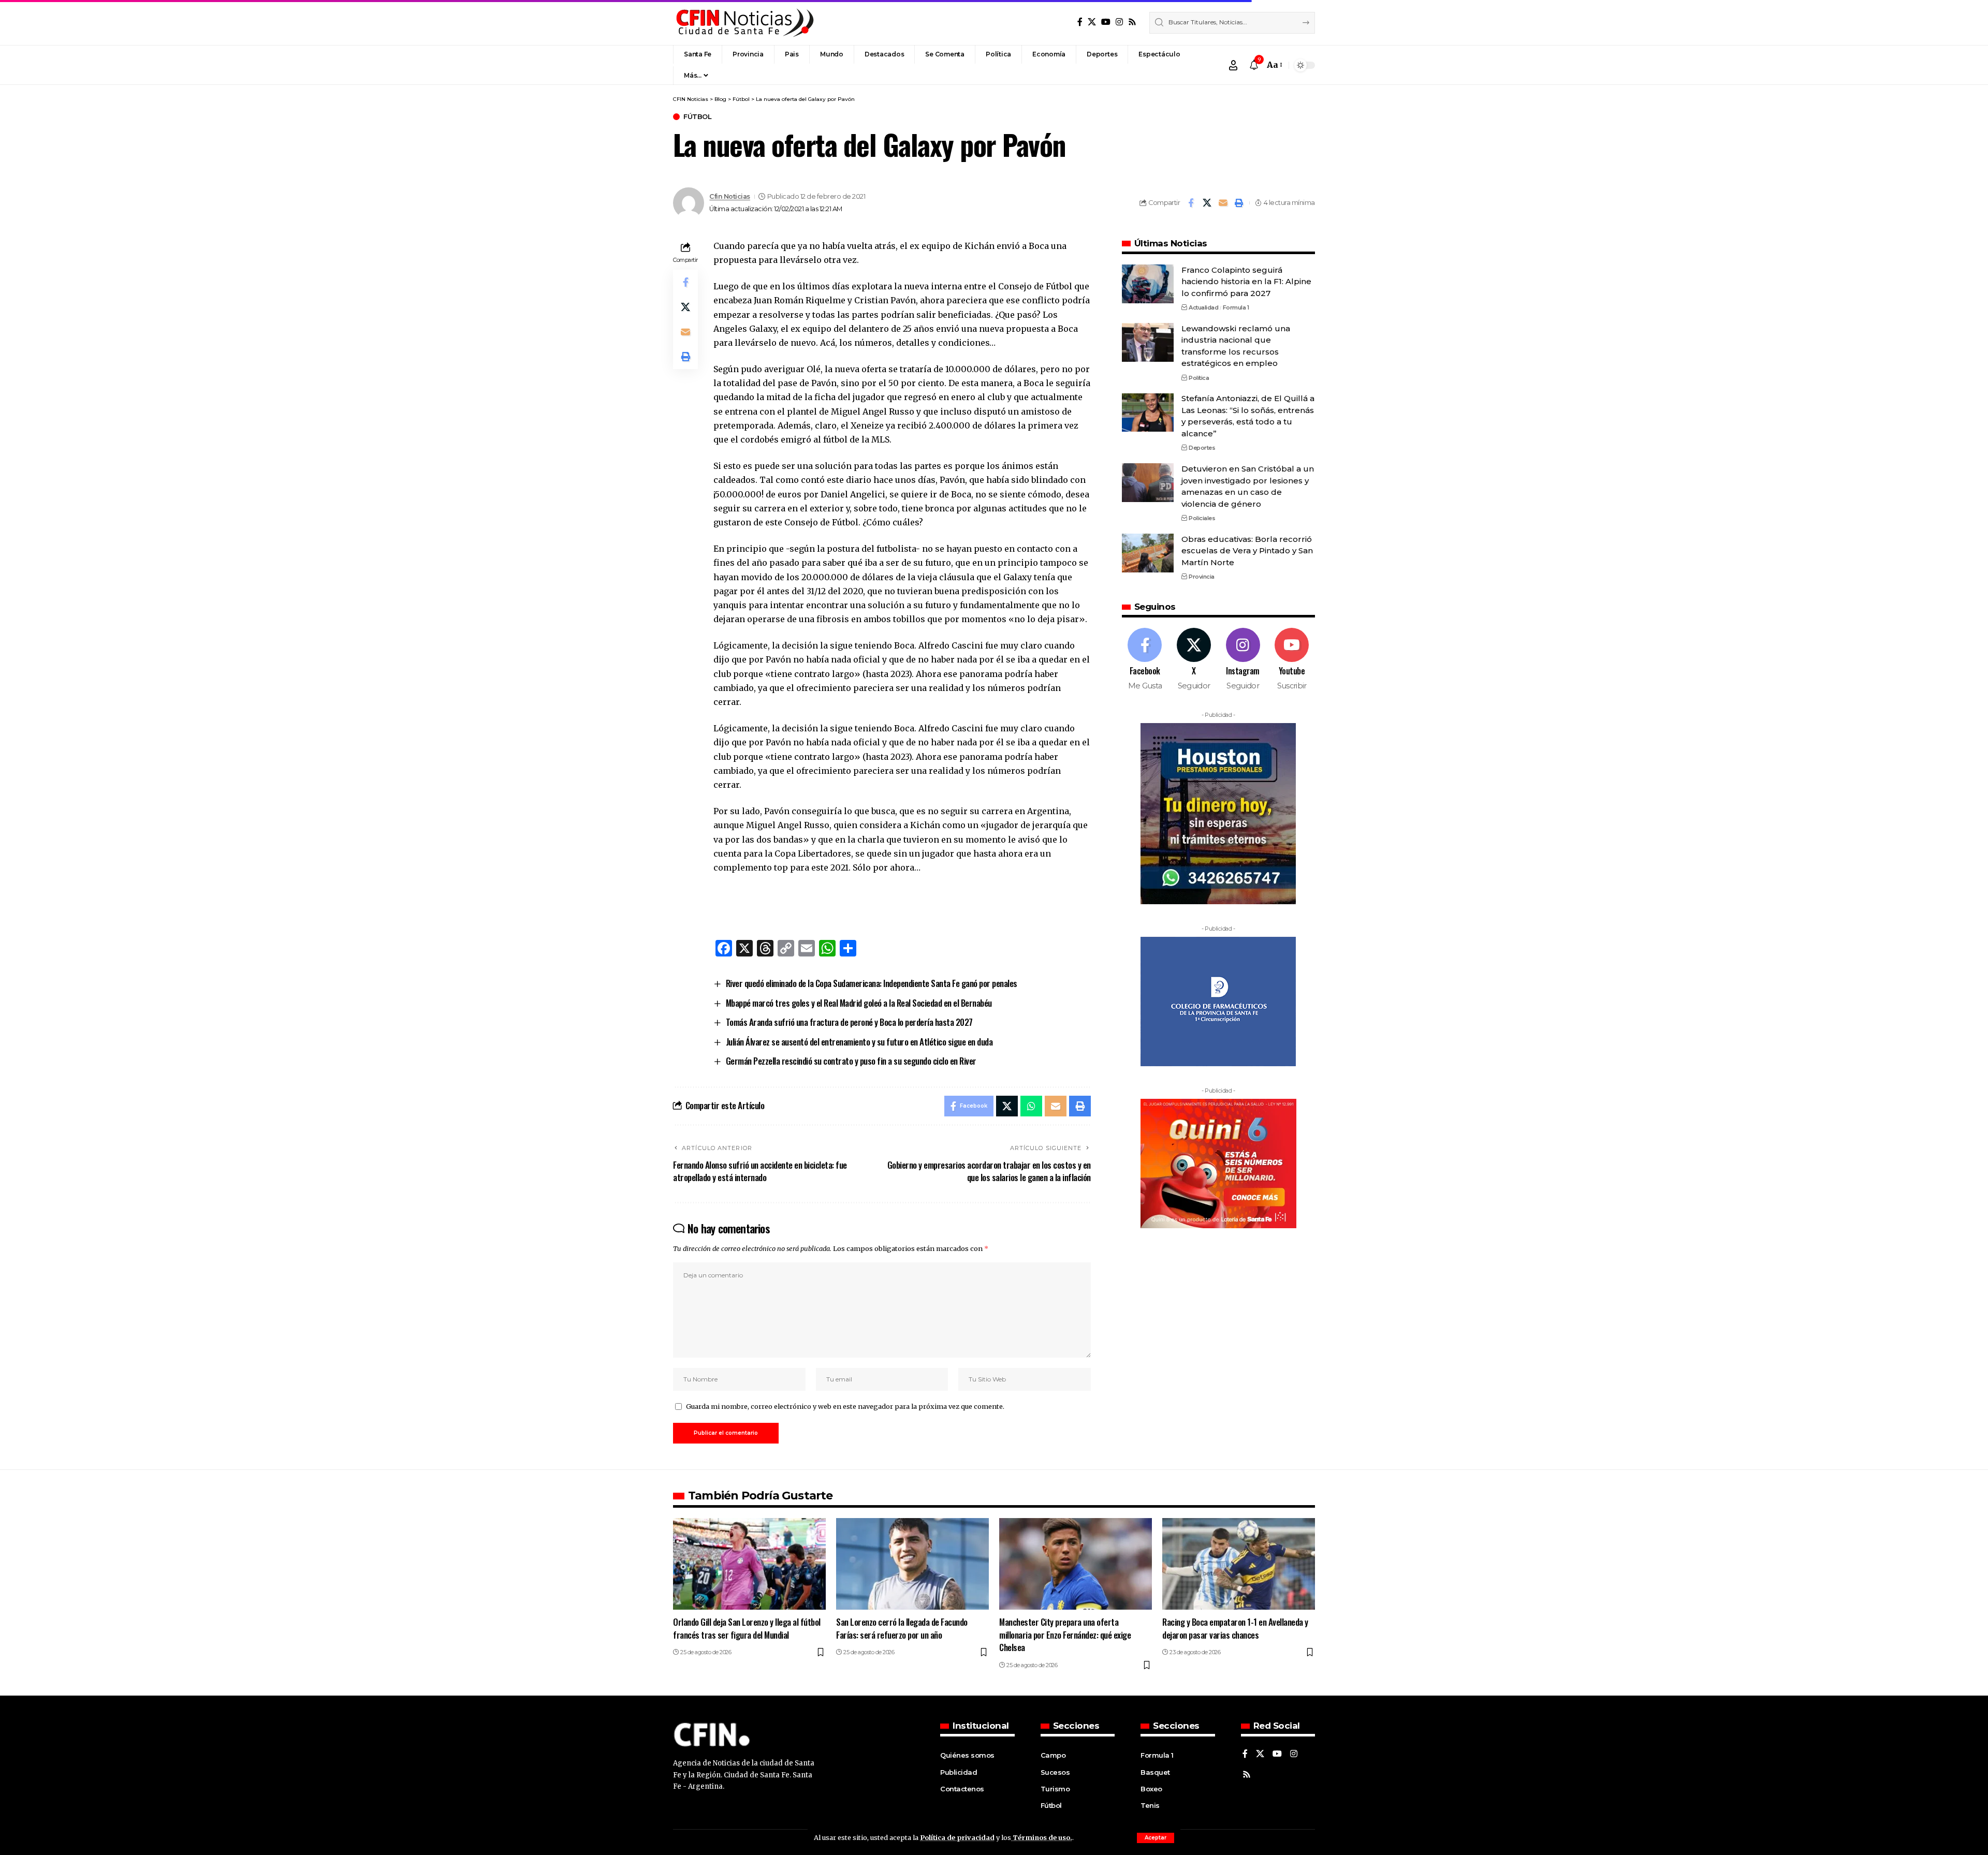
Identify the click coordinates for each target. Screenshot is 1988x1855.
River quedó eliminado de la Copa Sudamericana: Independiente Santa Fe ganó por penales (872, 983)
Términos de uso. (1042, 1837)
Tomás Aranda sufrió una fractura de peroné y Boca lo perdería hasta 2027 (849, 1022)
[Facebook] (1080, 22)
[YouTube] (1106, 22)
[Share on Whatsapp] (1031, 1106)
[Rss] (1132, 22)
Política (1199, 378)
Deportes (1202, 448)
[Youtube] (1292, 660)
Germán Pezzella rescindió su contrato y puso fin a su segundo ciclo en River (851, 1061)
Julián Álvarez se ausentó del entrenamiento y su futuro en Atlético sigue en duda (859, 1042)
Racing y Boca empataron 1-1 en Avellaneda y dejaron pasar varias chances (1235, 1628)
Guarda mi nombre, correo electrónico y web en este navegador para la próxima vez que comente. (845, 1406)
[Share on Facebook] (1191, 203)
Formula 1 (1236, 307)
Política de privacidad (957, 1837)
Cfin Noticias (730, 196)
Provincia (1202, 577)
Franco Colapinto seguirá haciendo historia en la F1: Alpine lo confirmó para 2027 (1246, 282)
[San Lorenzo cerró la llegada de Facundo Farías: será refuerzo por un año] (912, 1564)
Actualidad (1203, 307)
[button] (1156, 1838)
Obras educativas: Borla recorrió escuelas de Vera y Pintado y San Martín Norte (1247, 551)
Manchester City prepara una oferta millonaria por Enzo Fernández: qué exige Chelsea (1065, 1635)
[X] (1092, 22)
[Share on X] (1207, 203)
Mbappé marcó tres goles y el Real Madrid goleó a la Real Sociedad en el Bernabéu (859, 1003)
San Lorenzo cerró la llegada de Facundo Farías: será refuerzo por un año (902, 1628)
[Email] (1223, 203)
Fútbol (697, 117)
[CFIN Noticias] (744, 23)
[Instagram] (1119, 22)
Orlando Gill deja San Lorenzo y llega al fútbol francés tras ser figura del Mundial (747, 1628)
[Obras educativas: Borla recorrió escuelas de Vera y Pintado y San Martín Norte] (1148, 553)
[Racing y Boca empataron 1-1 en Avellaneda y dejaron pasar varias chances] (1239, 1564)
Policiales (1202, 518)
